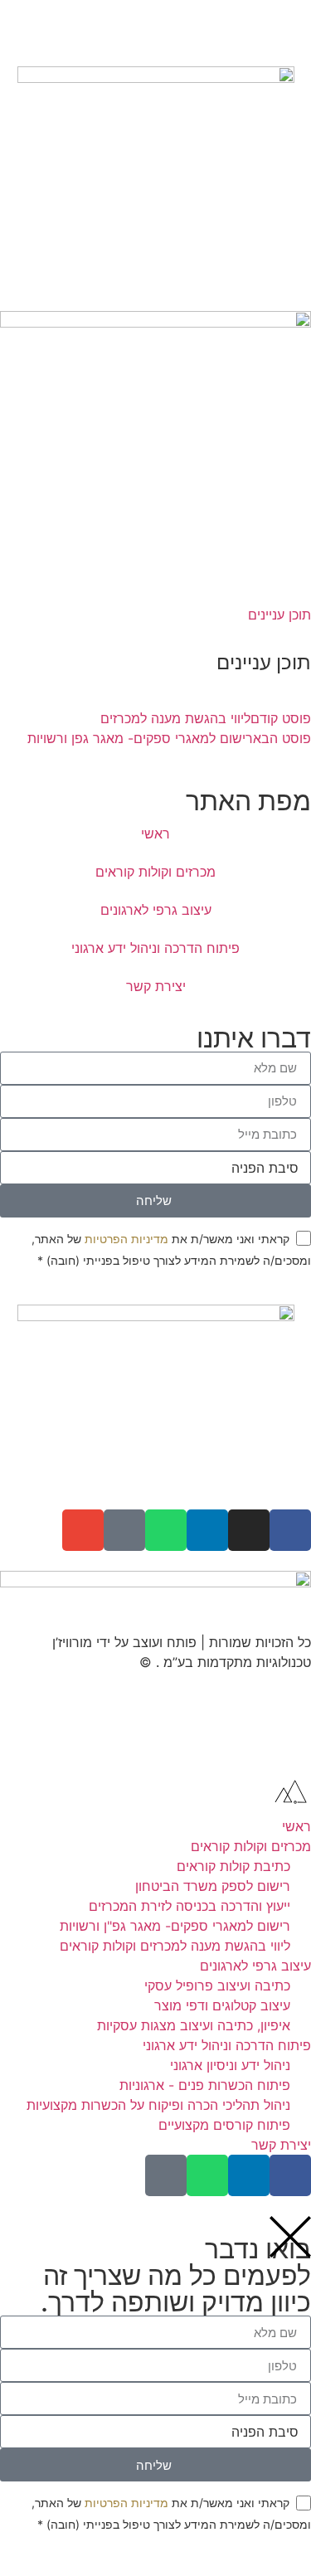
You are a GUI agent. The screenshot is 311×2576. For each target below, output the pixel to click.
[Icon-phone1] (124, 1530)
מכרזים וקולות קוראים (155, 872)
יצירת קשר (156, 986)
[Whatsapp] (166, 1530)
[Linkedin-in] (207, 1530)
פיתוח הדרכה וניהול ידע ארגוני (155, 948)
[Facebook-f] (290, 1530)
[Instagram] (249, 1530)
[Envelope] (83, 1530)
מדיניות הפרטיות (126, 1239)
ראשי (155, 834)
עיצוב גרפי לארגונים (156, 910)
